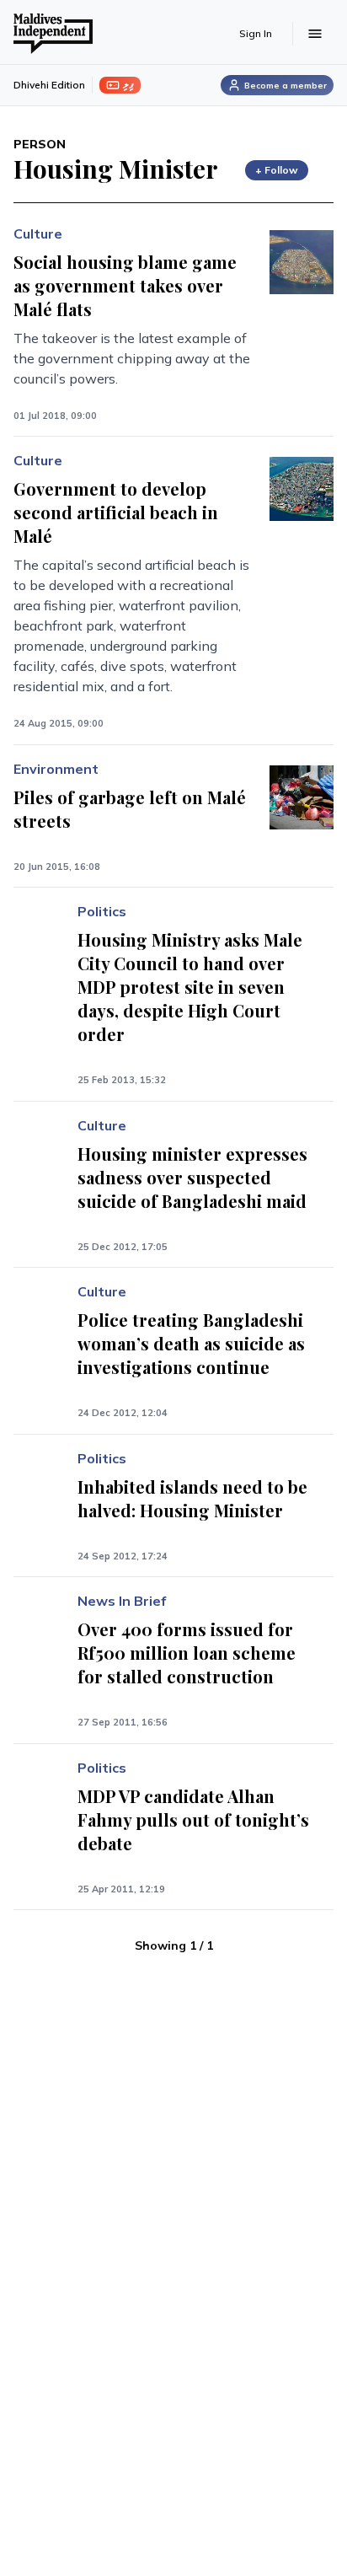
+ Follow (277, 170)
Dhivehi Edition (49, 85)
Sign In (256, 33)
